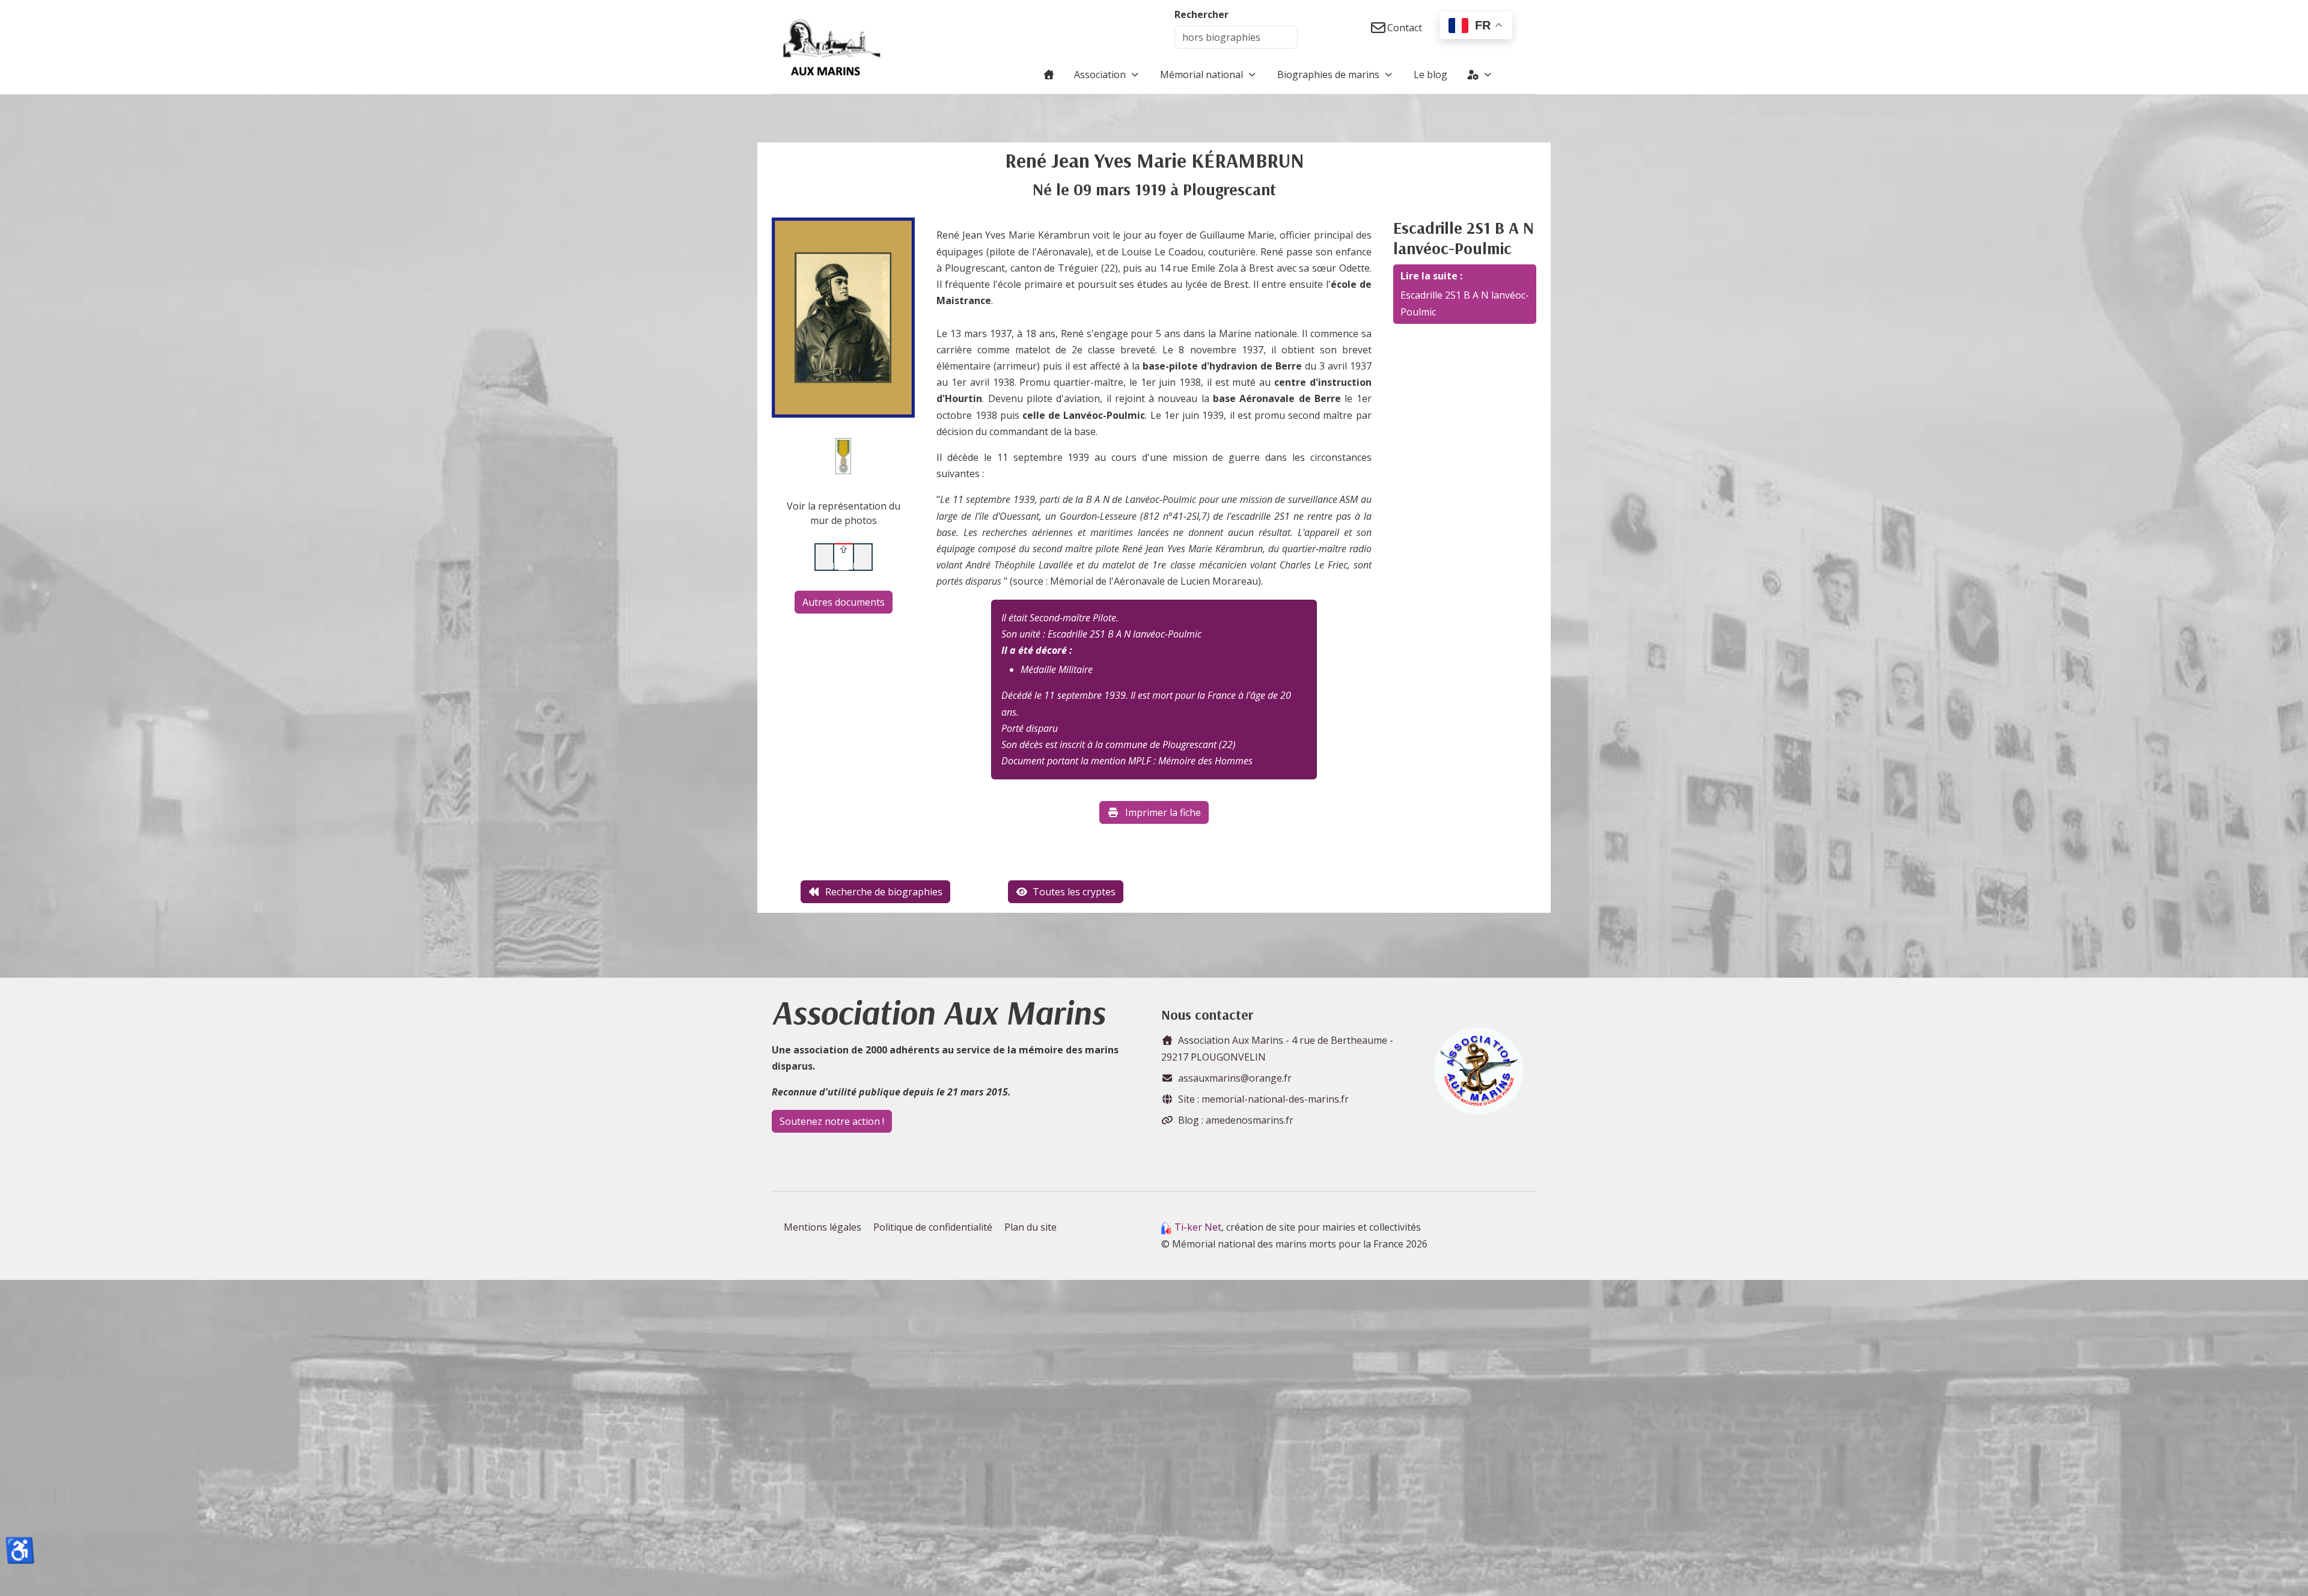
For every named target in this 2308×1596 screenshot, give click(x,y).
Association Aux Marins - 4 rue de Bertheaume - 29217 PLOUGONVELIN (1277, 1048)
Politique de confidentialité (933, 1227)
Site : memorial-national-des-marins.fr (1263, 1099)
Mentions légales (823, 1227)
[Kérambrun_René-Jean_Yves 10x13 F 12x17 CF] (843, 317)
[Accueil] (1049, 75)
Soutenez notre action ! (832, 1121)
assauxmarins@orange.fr (1235, 1078)
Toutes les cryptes (1074, 892)
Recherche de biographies (884, 892)
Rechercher (1201, 14)
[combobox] (1236, 37)
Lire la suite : (1431, 276)
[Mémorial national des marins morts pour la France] (832, 47)
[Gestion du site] (1480, 75)
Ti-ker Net (1198, 1227)
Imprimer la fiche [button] (1163, 812)
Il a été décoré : (1037, 650)
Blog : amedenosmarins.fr (1236, 1120)
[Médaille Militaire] (843, 455)
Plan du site (1030, 1227)
